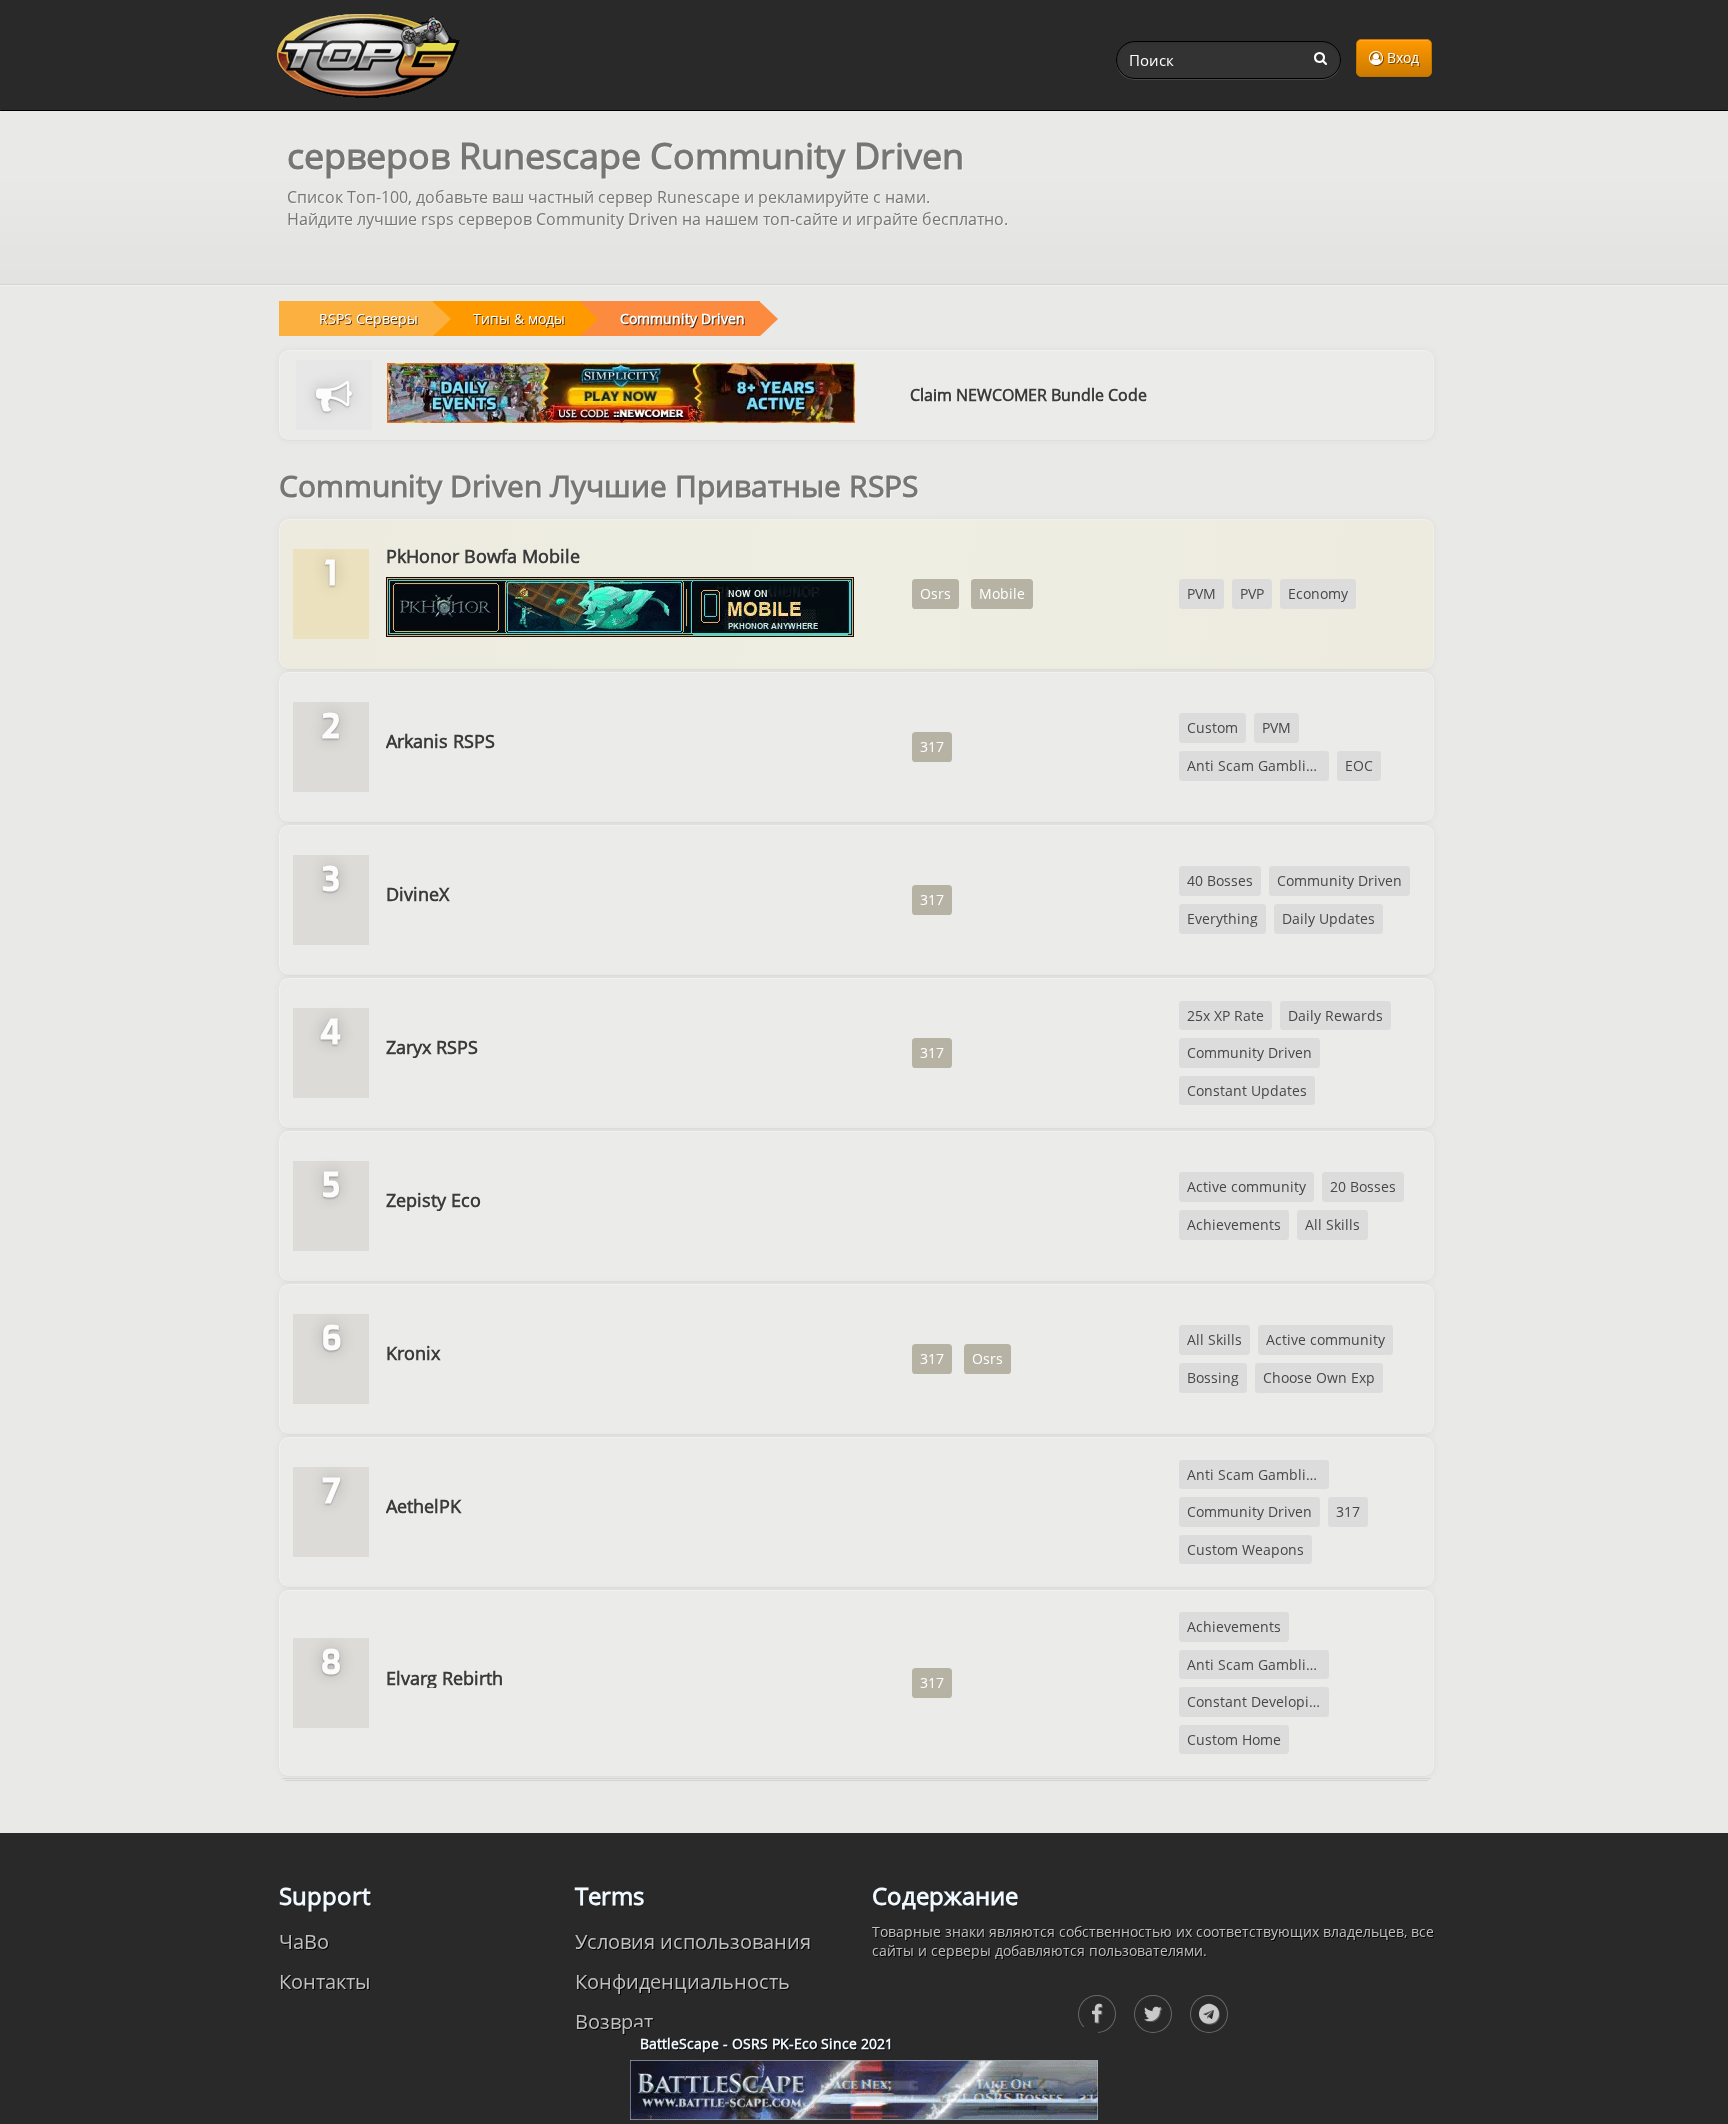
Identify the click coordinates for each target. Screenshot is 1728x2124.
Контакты (324, 1981)
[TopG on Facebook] (1097, 2014)
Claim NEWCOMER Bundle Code (1028, 395)
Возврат (614, 2021)
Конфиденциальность (682, 1981)
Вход (1401, 57)
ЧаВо (304, 1941)
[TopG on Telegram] (1209, 2014)
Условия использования (693, 1941)
